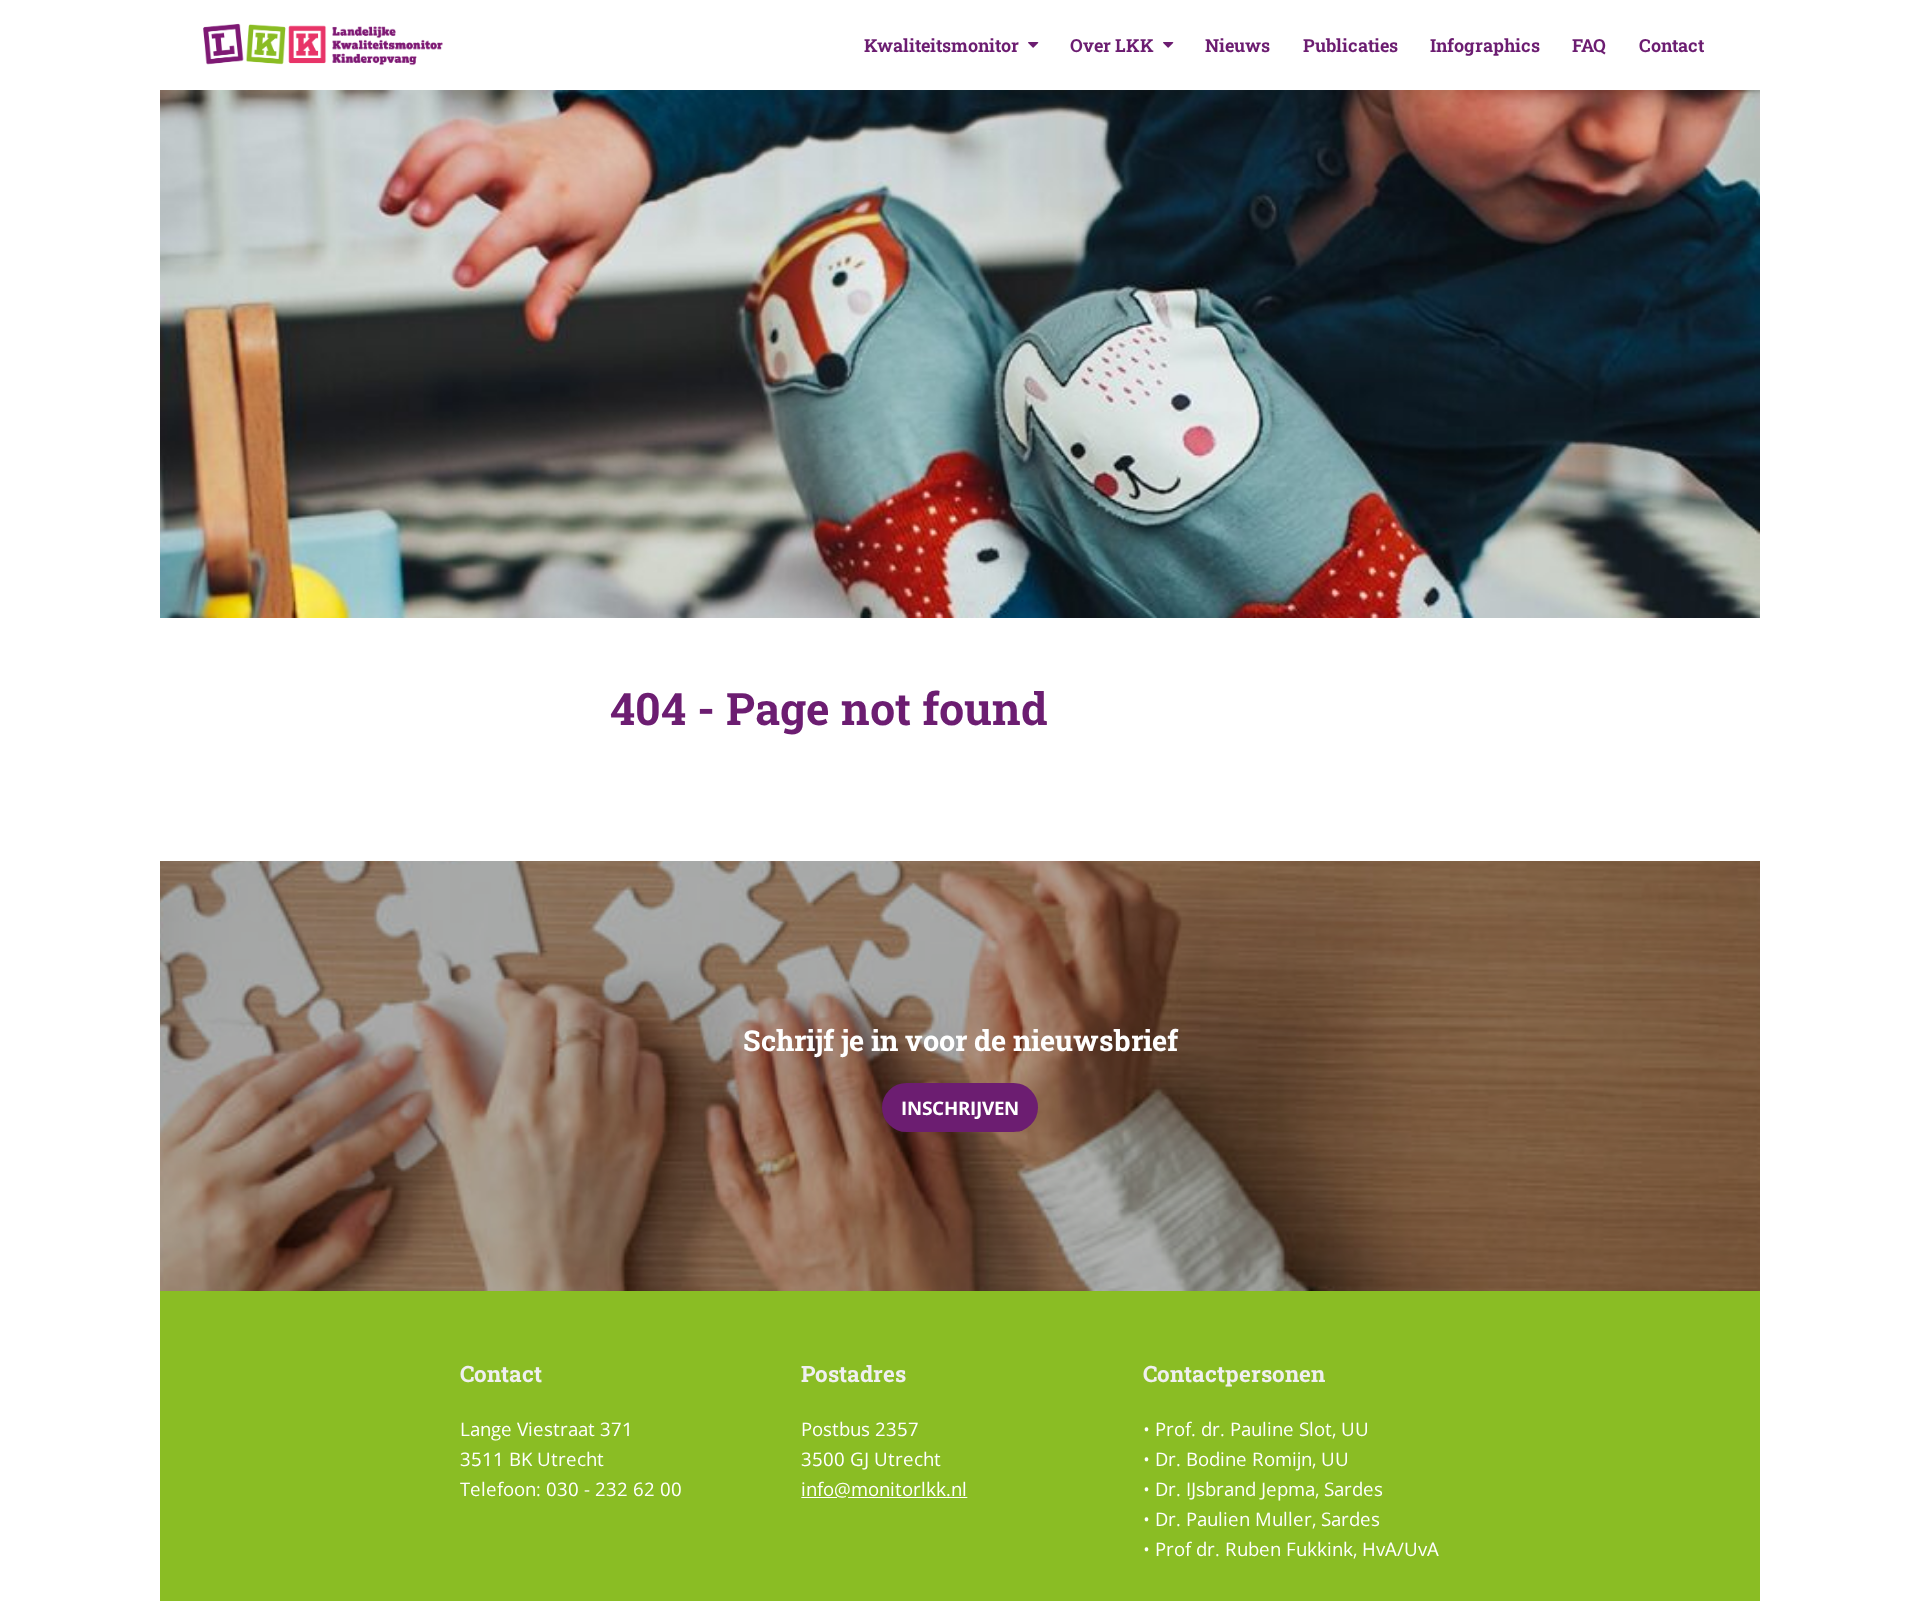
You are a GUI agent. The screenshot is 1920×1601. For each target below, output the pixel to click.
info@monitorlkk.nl (884, 1488)
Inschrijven (960, 1107)
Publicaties (1350, 45)
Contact (1671, 45)
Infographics (1485, 45)
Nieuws (1237, 45)
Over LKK (1112, 45)
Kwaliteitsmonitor (941, 45)
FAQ (1589, 45)
